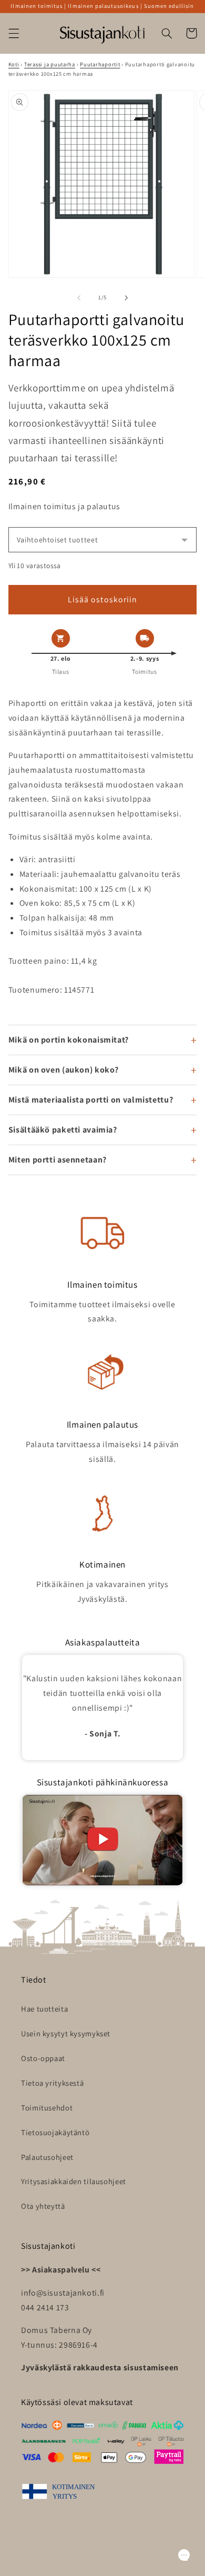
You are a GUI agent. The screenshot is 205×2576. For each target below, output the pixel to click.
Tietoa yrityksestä (52, 2083)
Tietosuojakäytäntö (55, 2132)
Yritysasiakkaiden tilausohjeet (74, 2181)
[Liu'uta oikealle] (126, 298)
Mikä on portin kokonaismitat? (69, 1040)
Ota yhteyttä (43, 2206)
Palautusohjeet (47, 2157)
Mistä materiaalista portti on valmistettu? (91, 1100)
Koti (14, 64)
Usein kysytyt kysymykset (66, 2033)
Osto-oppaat (43, 2058)
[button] (14, 33)
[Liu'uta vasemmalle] (79, 298)
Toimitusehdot (47, 2108)
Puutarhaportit (100, 64)
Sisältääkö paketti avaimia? (63, 1130)
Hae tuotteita (44, 2009)
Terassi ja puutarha (50, 64)
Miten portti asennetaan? (58, 1160)
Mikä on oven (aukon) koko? (64, 1070)
